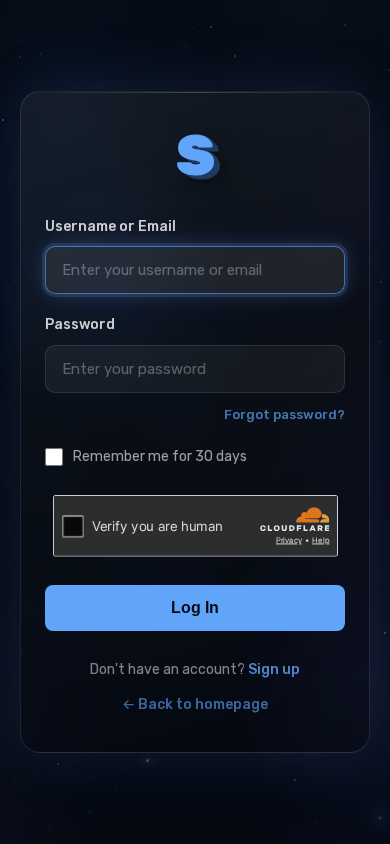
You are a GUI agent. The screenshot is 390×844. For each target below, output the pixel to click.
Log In (195, 607)
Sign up (274, 669)
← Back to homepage (195, 704)
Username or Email (110, 226)
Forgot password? (284, 414)
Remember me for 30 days (160, 456)
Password (80, 324)
